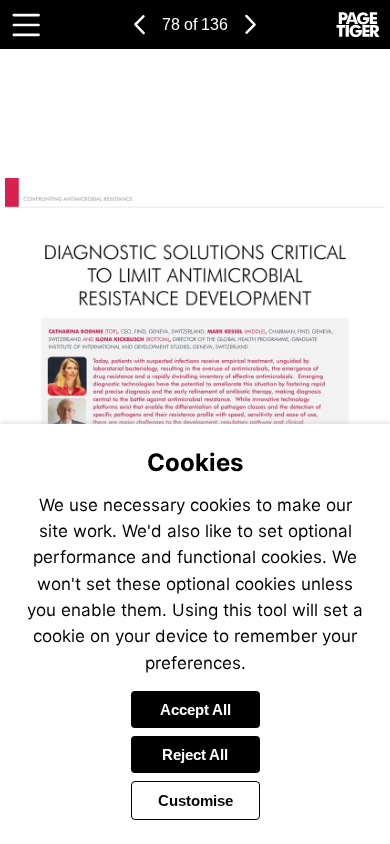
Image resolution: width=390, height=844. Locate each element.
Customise (195, 800)
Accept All (195, 709)
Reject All (195, 754)
